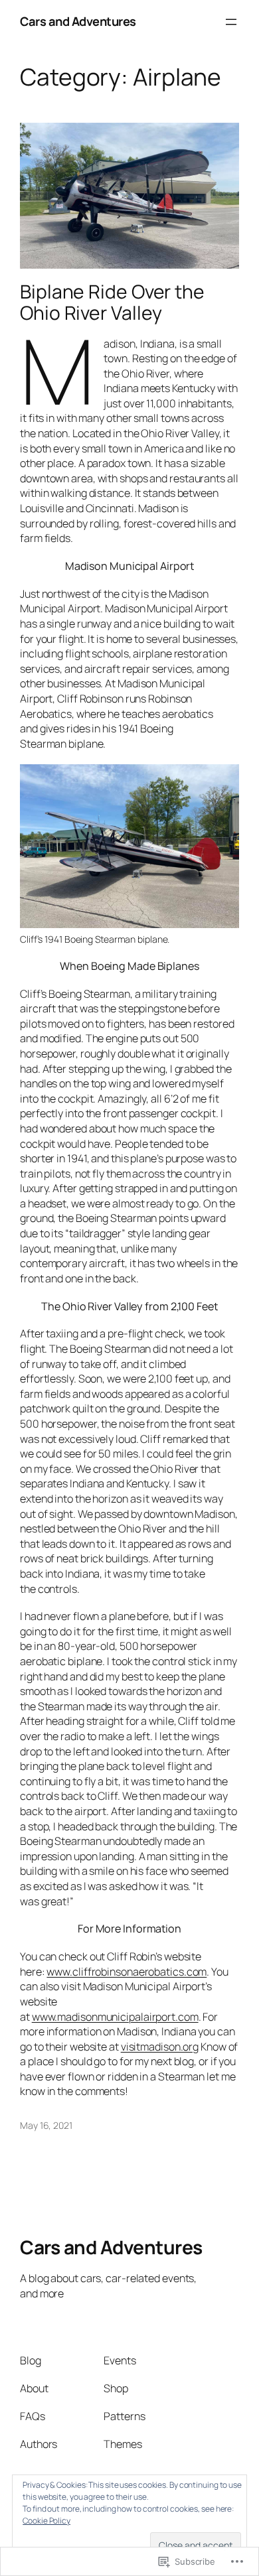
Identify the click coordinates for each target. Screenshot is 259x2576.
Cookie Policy (46, 2521)
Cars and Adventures (78, 21)
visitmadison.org (160, 2047)
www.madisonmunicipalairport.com (115, 2017)
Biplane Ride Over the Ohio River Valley (112, 303)
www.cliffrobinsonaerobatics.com (127, 1972)
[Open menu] (231, 22)
